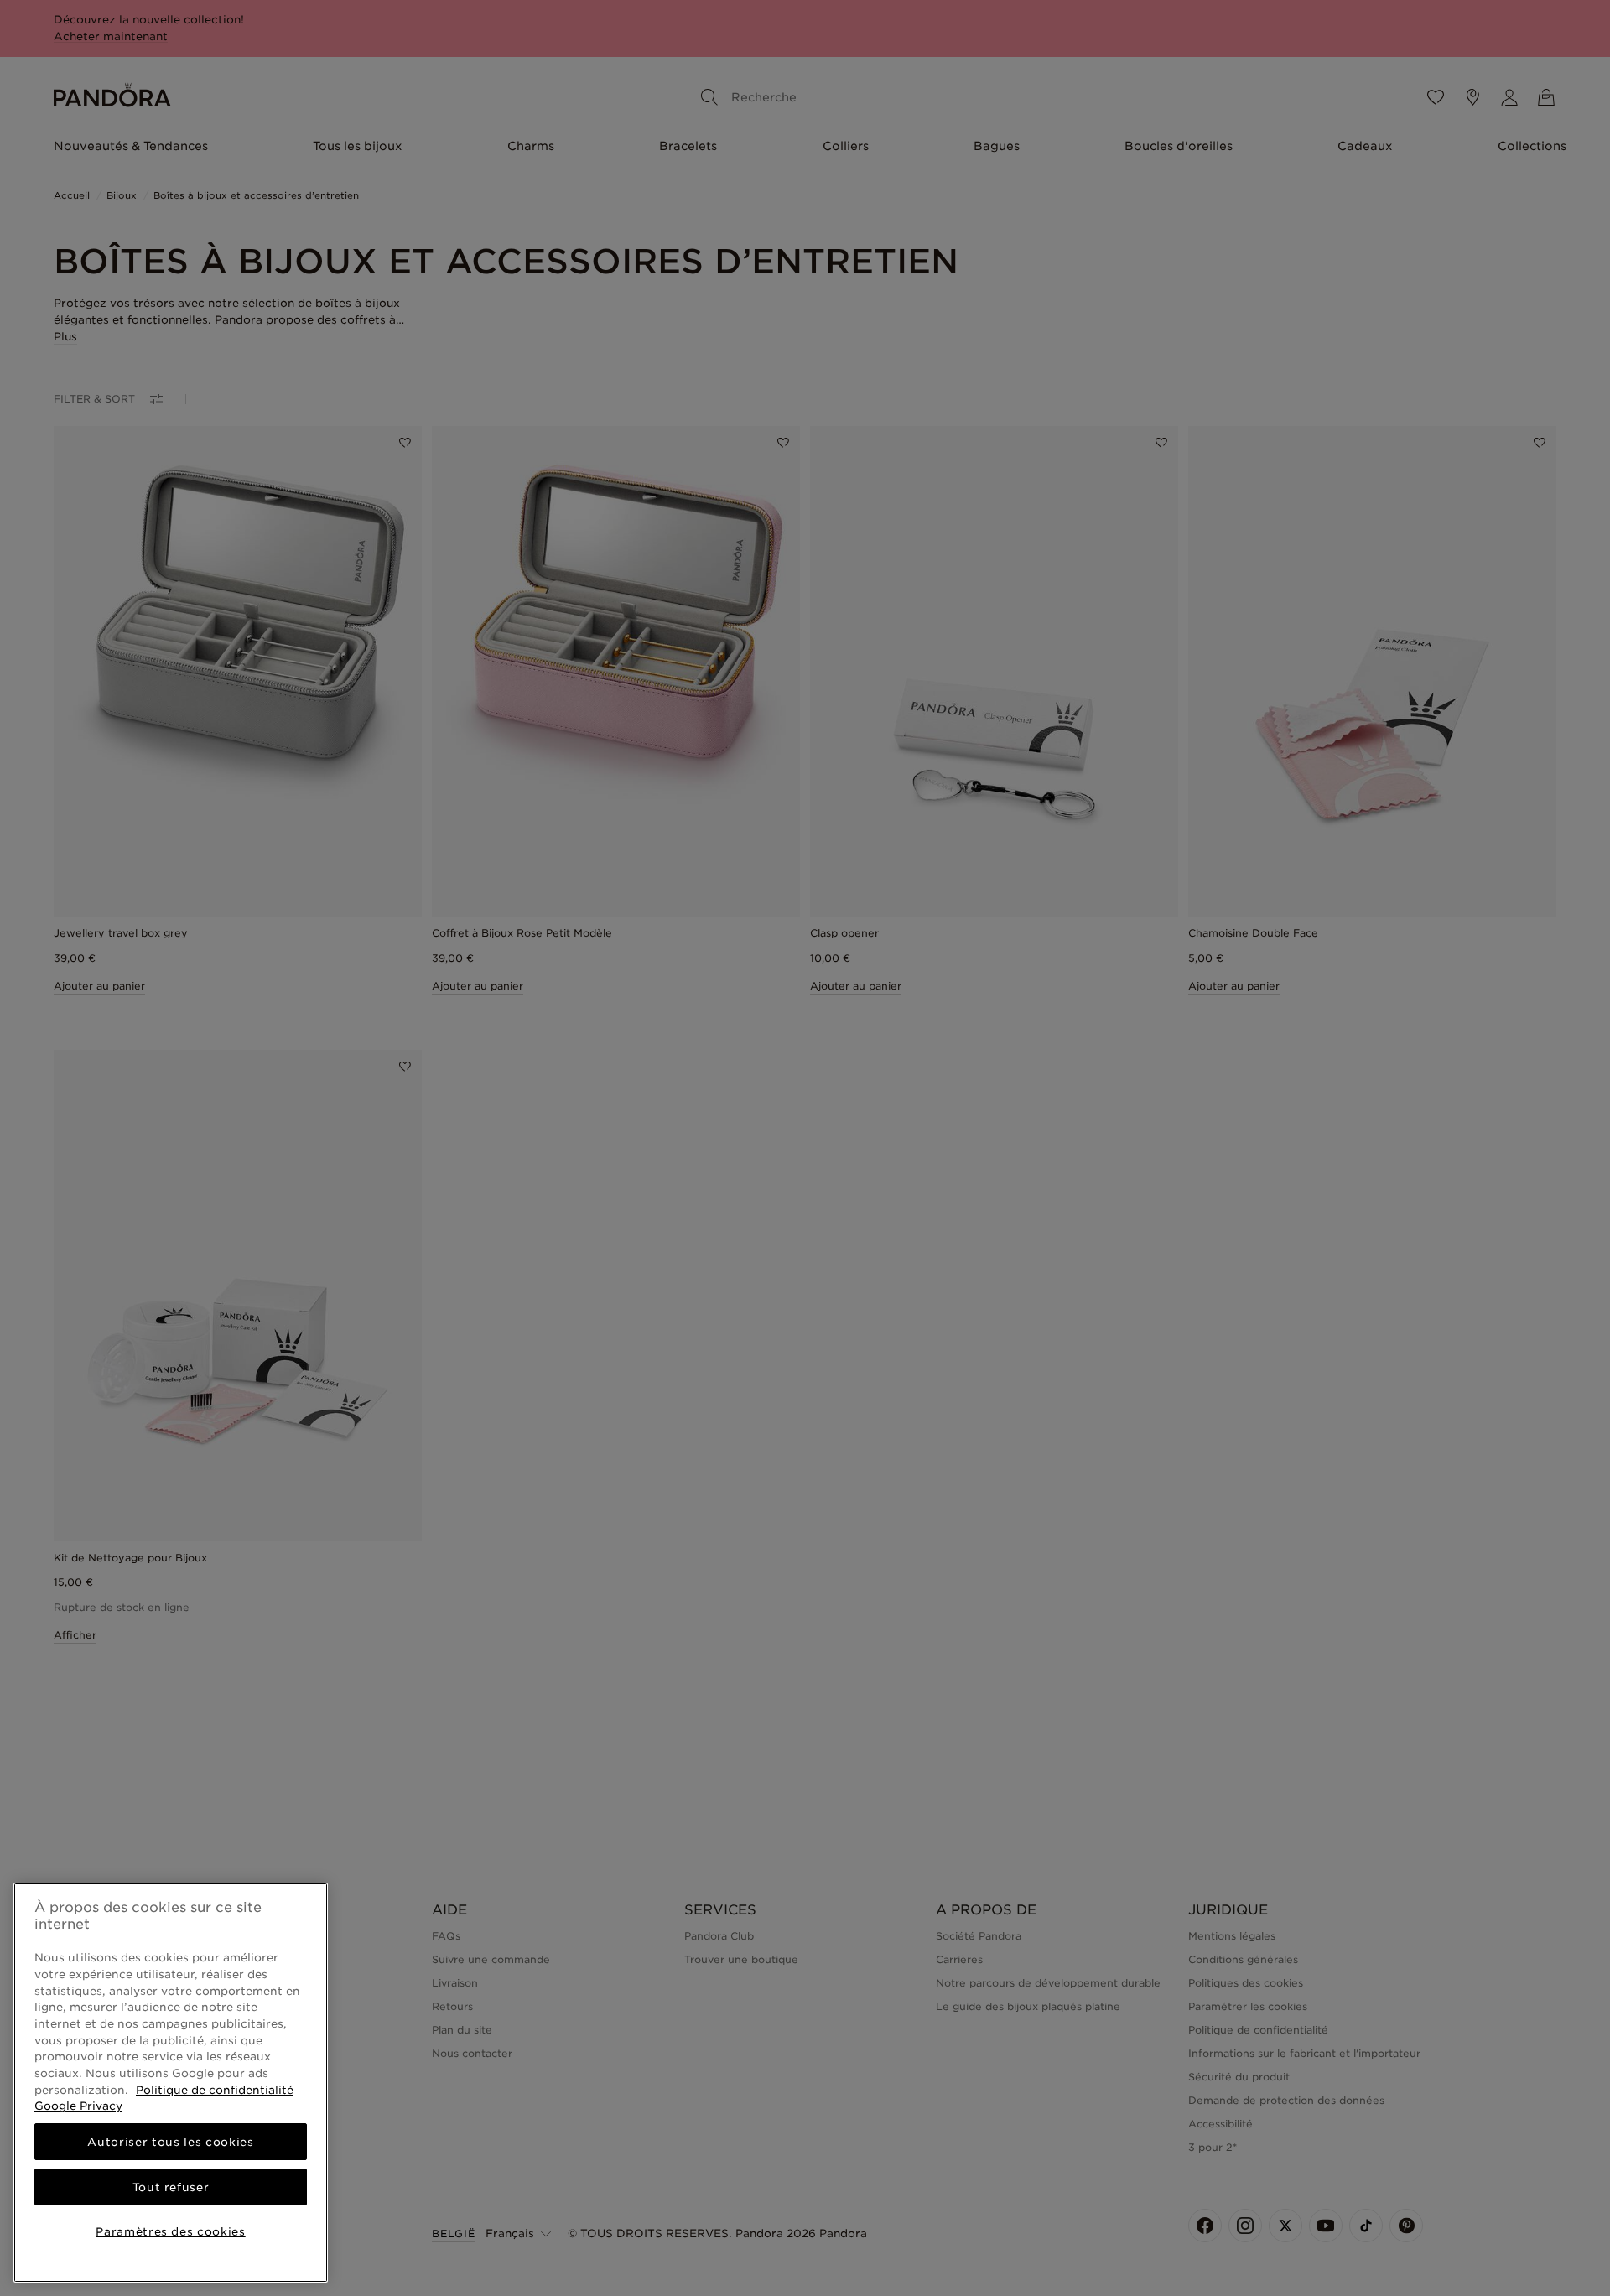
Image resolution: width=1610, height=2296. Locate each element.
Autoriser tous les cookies (170, 2142)
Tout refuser (171, 2187)
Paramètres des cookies (170, 2231)
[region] (171, 2083)
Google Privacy (78, 2106)
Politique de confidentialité (215, 2090)
